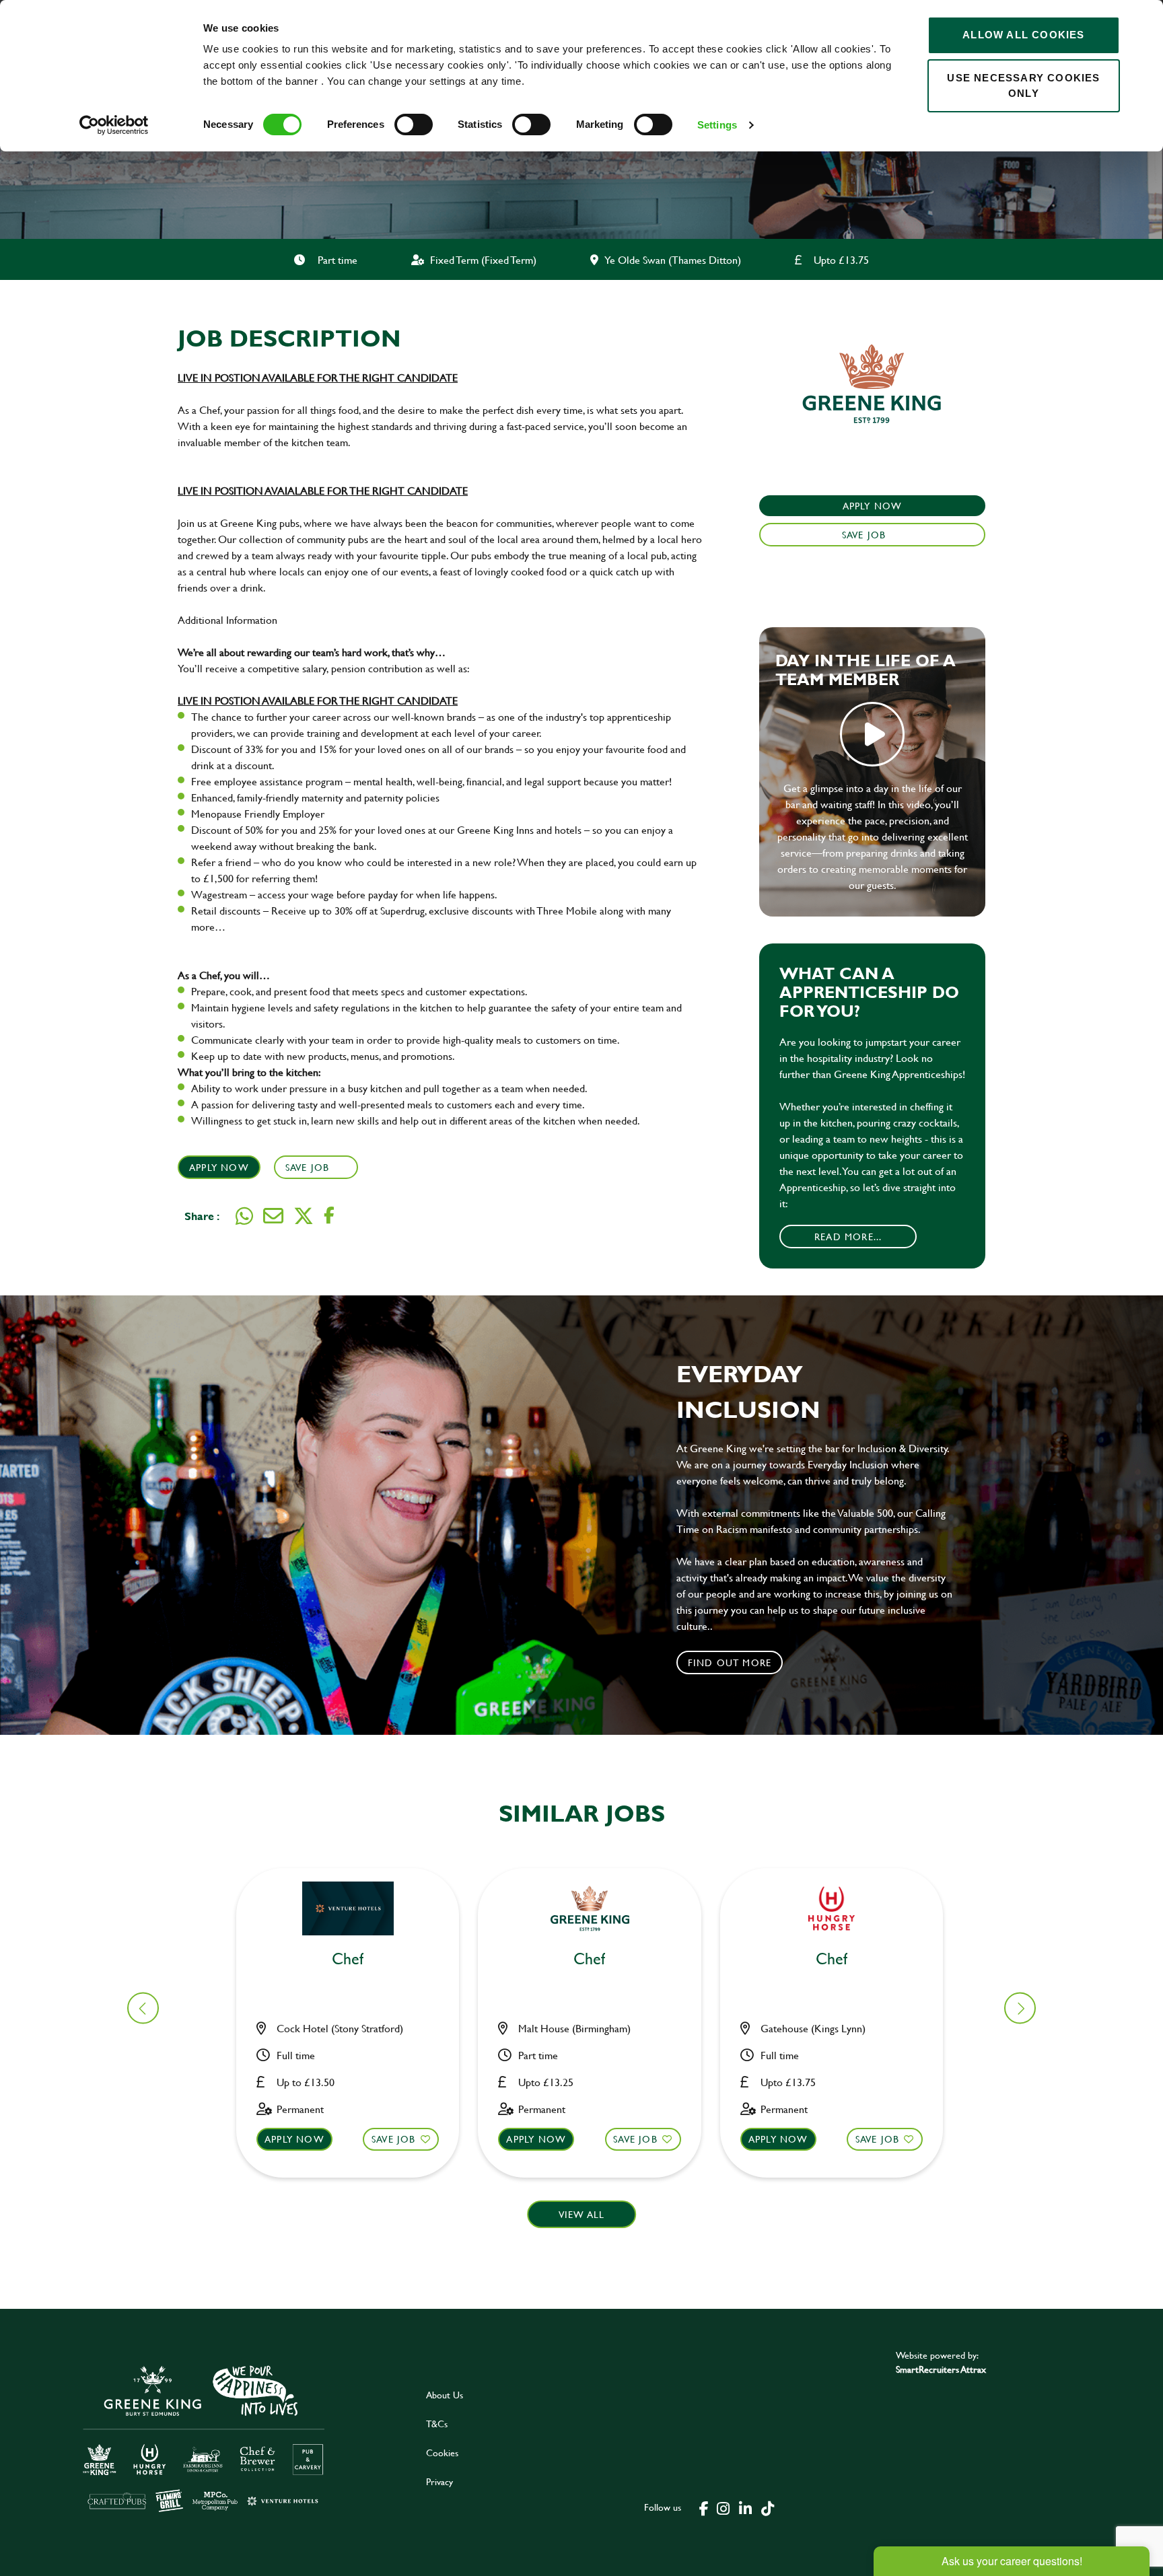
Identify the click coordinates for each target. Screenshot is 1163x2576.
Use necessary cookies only (1023, 85)
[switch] (414, 124)
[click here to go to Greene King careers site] (204, 2438)
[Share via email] (273, 1216)
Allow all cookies (1023, 35)
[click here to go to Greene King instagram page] (723, 2507)
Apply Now (219, 1167)
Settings (717, 125)
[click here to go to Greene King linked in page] (745, 2507)
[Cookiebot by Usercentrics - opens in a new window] (114, 125)
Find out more (730, 1662)
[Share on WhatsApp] (244, 1216)
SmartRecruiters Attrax (941, 2369)
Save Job (308, 1167)
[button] (1020, 2008)
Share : (202, 1216)
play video (872, 734)
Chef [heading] (348, 1959)
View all (582, 2214)
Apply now (294, 2139)
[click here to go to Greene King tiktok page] (767, 2507)
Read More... (848, 1237)
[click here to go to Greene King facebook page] (704, 2507)
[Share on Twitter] (304, 1216)
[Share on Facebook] (329, 1216)
